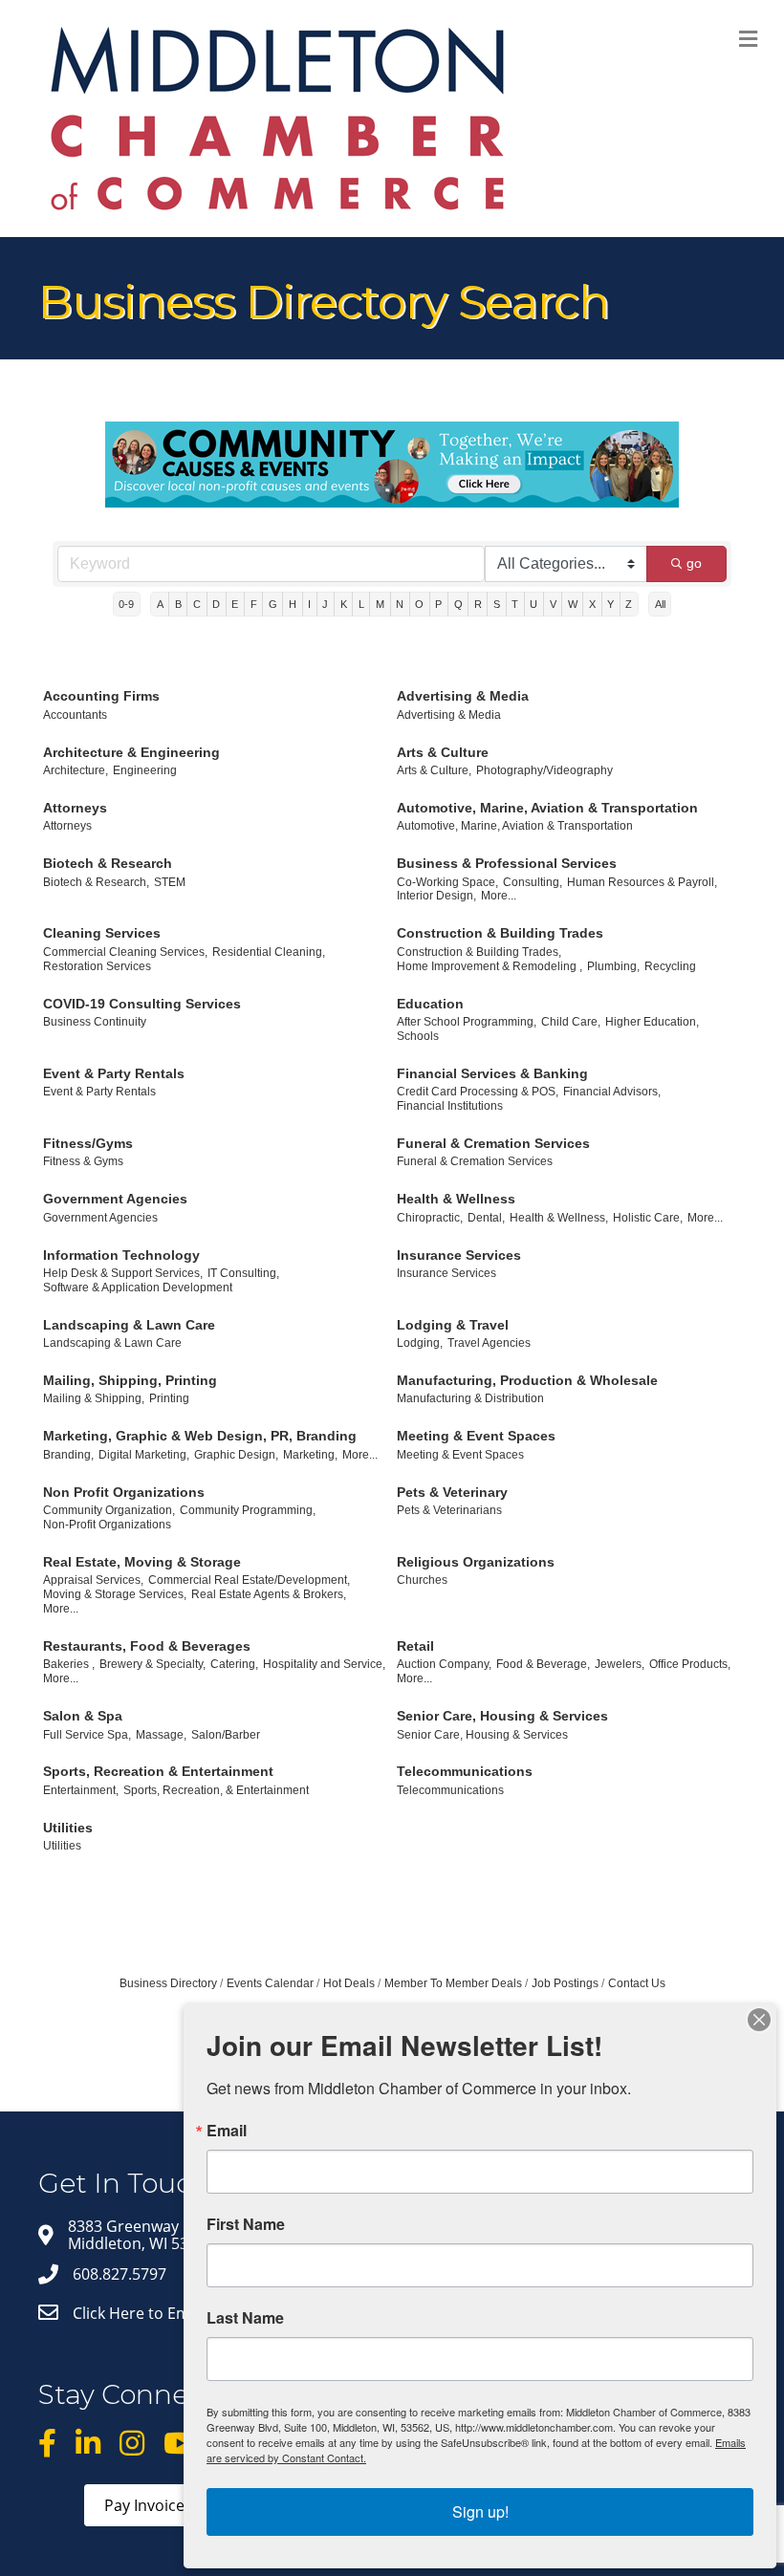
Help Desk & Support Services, (123, 1273)
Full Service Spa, (87, 1735)
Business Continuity (95, 1022)
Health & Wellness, (559, 1218)
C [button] (197, 604)
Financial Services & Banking (492, 1073)
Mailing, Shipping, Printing (130, 1380)
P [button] (438, 604)
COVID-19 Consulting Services (142, 1004)
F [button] (254, 604)
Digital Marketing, (144, 1455)
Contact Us (637, 1983)
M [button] (380, 604)
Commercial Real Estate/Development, (249, 1580)
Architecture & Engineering (131, 752)
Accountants (75, 715)
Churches (422, 1580)
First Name (246, 2224)
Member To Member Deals (453, 1983)
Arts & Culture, (434, 770)
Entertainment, (81, 1790)
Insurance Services (459, 1255)
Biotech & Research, (96, 882)
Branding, (68, 1455)
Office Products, (690, 1664)
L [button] (361, 604)
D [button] (216, 604)
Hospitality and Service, (324, 1664)
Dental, (486, 1218)
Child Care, (571, 1022)
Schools (418, 1036)
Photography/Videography (544, 770)
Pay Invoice (144, 2505)
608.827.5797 (120, 2274)
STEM (170, 882)
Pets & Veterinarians (449, 1510)
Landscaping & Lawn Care (129, 1325)
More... (499, 896)
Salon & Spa (83, 1716)
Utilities (68, 1828)
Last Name (245, 2318)
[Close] (759, 2020)
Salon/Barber (226, 1735)
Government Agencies (115, 1199)
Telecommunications (465, 1771)
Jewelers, (620, 1664)
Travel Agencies (489, 1343)
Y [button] (610, 604)
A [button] (160, 604)
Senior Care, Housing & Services (502, 1716)
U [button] (534, 604)
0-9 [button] (126, 604)
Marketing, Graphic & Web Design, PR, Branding (200, 1436)
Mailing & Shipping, (94, 1398)
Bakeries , (69, 1664)
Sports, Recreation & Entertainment (158, 1771)
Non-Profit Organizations (107, 1525)
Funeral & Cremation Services (493, 1143)
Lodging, (420, 1343)
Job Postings (565, 1983)
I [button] (309, 604)
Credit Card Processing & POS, (478, 1092)
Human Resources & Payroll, (642, 882)
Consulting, (533, 882)
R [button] (478, 604)
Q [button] (458, 604)
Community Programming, (248, 1510)
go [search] (694, 563)
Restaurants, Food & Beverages (147, 1646)
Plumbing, (613, 966)
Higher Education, (652, 1022)
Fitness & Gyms (83, 1161)
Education (430, 1004)
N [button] (400, 604)
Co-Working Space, (447, 882)
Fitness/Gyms (88, 1143)
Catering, (234, 1664)
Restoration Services (97, 966)
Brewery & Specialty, (152, 1664)
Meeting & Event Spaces (476, 1436)
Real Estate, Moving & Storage (142, 1562)
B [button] (178, 604)
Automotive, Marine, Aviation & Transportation (547, 808)
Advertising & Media (463, 696)
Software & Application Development (138, 1288)
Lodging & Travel (453, 1325)
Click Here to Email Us (151, 2313)
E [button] (235, 604)
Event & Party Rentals (114, 1073)
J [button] (325, 604)
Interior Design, (436, 896)
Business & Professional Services (507, 863)
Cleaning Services (102, 933)
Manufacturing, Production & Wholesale (527, 1380)
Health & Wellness (456, 1199)
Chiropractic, (430, 1218)
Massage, (161, 1735)
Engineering (145, 770)
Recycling (670, 966)
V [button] (553, 604)
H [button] (293, 604)
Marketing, (310, 1455)
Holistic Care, (648, 1218)
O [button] (419, 604)
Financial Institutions (450, 1106)
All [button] (660, 604)
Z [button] (629, 604)
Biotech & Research (108, 863)
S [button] (497, 604)
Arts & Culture (443, 752)
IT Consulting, (243, 1273)
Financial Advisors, (612, 1092)
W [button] (573, 604)
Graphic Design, (236, 1455)
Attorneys (75, 808)
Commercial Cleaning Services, (125, 952)
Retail (415, 1646)
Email (227, 2131)
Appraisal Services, (93, 1580)
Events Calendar (270, 1983)
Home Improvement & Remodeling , (490, 966)
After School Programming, (467, 1022)
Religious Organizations (476, 1562)
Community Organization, (109, 1510)
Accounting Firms (101, 696)
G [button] (273, 604)
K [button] (344, 604)
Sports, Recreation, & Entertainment (216, 1790)
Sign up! (480, 2511)
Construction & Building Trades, (479, 952)
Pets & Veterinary (452, 1492)
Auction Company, (444, 1664)
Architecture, (76, 770)
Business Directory (168, 1983)
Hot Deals (349, 1983)
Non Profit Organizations (124, 1492)
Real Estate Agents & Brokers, (269, 1594)
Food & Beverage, (543, 1664)
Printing (169, 1398)
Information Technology (121, 1255)
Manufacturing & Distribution (470, 1398)
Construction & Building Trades (500, 933)
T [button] (515, 604)
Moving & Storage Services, (115, 1594)
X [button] (592, 604)
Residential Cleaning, (269, 952)
